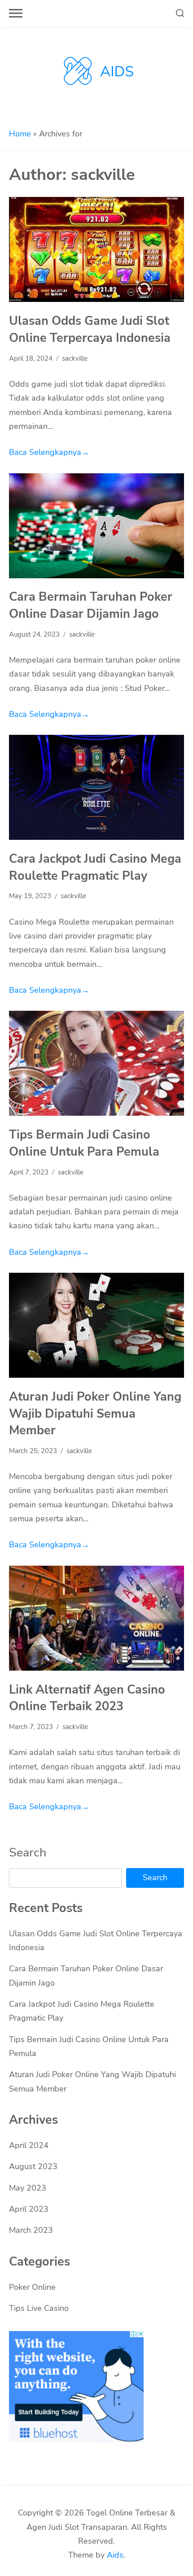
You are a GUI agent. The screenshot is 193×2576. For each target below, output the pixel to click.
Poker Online (32, 2287)
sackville (75, 358)
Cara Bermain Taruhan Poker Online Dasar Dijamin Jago (91, 605)
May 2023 (28, 2188)
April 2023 (29, 2209)
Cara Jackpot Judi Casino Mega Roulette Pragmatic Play (95, 867)
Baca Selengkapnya (49, 452)
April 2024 (29, 2145)
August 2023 (33, 2166)
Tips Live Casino (39, 2308)
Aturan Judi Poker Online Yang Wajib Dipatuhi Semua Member (95, 1413)
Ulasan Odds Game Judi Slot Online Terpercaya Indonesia (90, 329)
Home (20, 134)
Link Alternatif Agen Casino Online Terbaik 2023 (87, 1698)
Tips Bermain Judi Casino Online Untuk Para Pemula (84, 1143)
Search (28, 1852)
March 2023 (31, 2230)
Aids (115, 2555)
